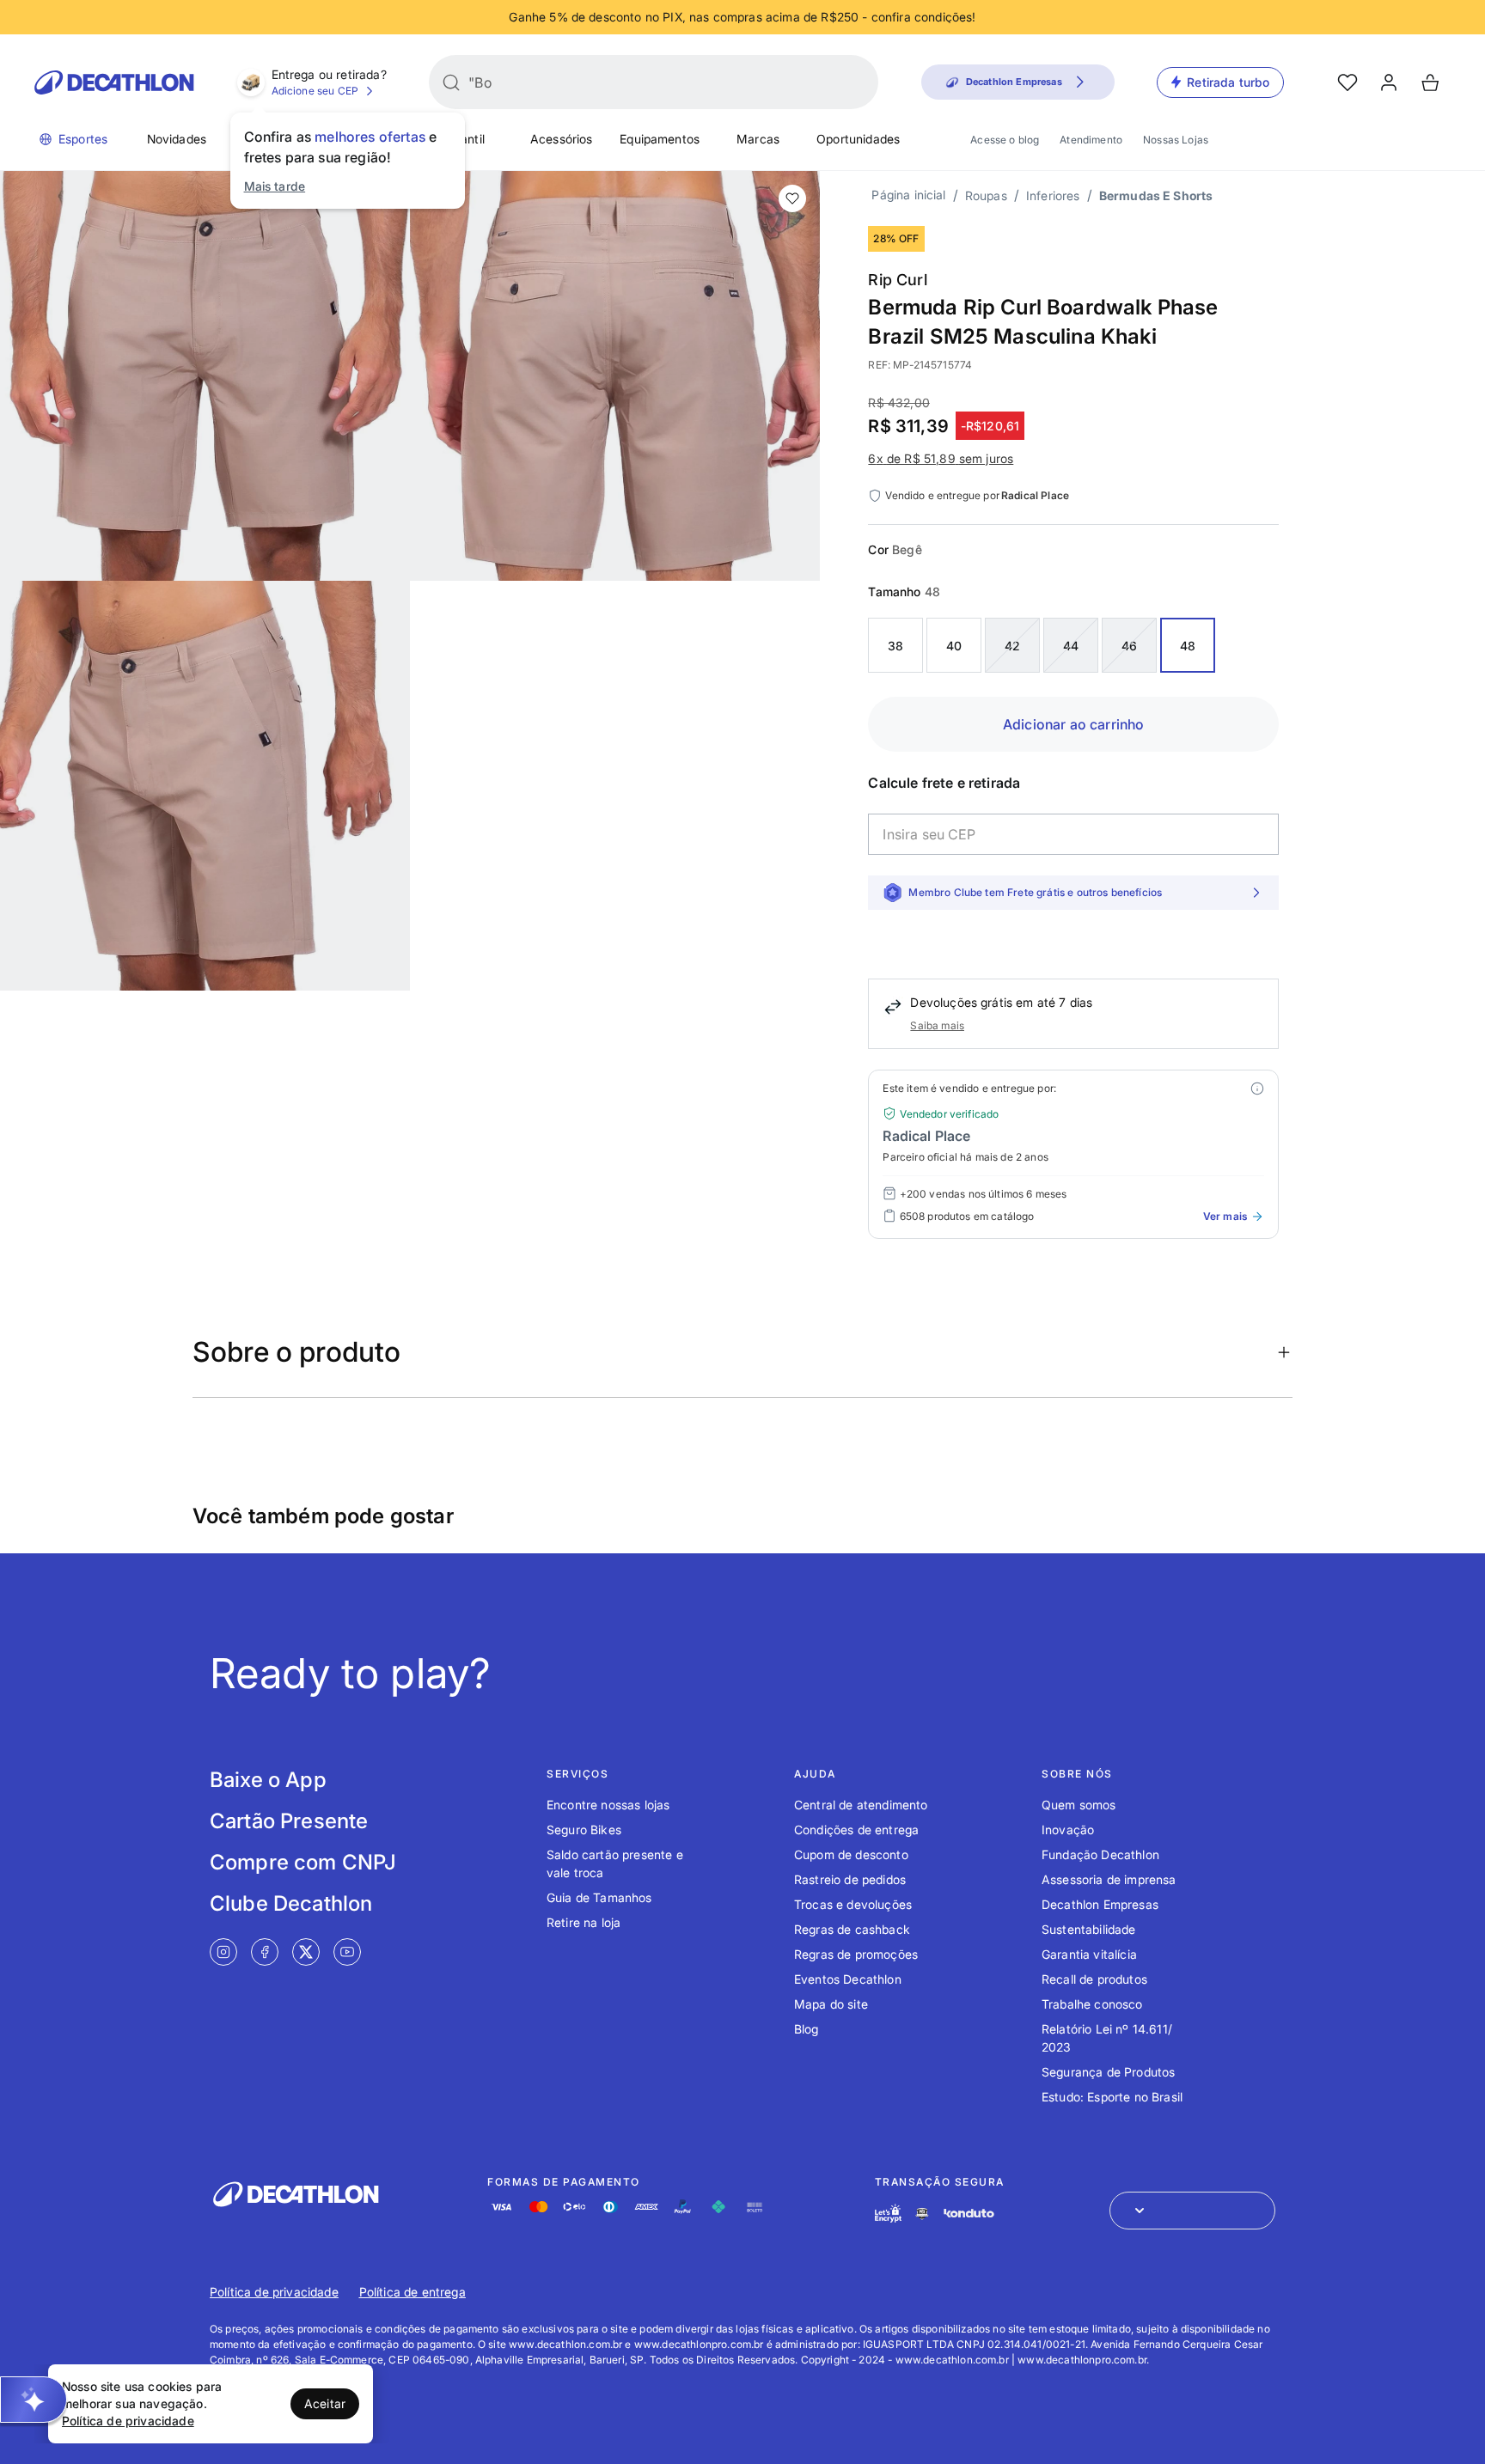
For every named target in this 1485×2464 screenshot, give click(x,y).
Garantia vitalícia (1089, 1954)
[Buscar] (451, 82)
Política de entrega (412, 2292)
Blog (807, 2029)
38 (895, 646)
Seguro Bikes (584, 1830)
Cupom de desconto (851, 1854)
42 (1012, 646)
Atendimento (1091, 140)
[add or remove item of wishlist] (792, 198)
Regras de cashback (852, 1929)
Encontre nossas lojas (608, 1805)
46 (1129, 646)
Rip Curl (897, 280)
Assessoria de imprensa (1109, 1879)
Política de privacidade (274, 2292)
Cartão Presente (289, 1821)
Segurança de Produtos (1108, 2072)
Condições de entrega (856, 1830)
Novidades (177, 139)
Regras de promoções (856, 1954)
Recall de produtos (1094, 1979)
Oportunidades (858, 139)
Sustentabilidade (1089, 1929)
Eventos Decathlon (848, 1979)
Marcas (758, 139)
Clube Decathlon (291, 1903)
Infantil (465, 139)
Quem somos (1079, 1805)
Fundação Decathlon (1100, 1854)
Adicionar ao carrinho (1073, 724)
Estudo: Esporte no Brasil (1112, 2097)
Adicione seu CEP (315, 91)
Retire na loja (584, 1922)
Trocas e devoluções (853, 1904)
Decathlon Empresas (1100, 1904)
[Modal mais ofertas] (1257, 1089)
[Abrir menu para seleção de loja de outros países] (1192, 2211)
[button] (34, 2400)
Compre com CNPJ (303, 1862)
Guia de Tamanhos (599, 1897)
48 (1188, 646)
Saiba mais (937, 1025)
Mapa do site (831, 2004)
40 (954, 646)
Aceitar (325, 2403)
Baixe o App (268, 1780)
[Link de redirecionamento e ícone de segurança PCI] (922, 2214)
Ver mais (1225, 1216)
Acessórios (562, 139)
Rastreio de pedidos (850, 1879)
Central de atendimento (861, 1805)
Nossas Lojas (1176, 140)
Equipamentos (660, 139)
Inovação (1068, 1830)
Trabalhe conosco (1092, 2004)
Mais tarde (275, 186)
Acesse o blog (1005, 140)
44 (1071, 646)
